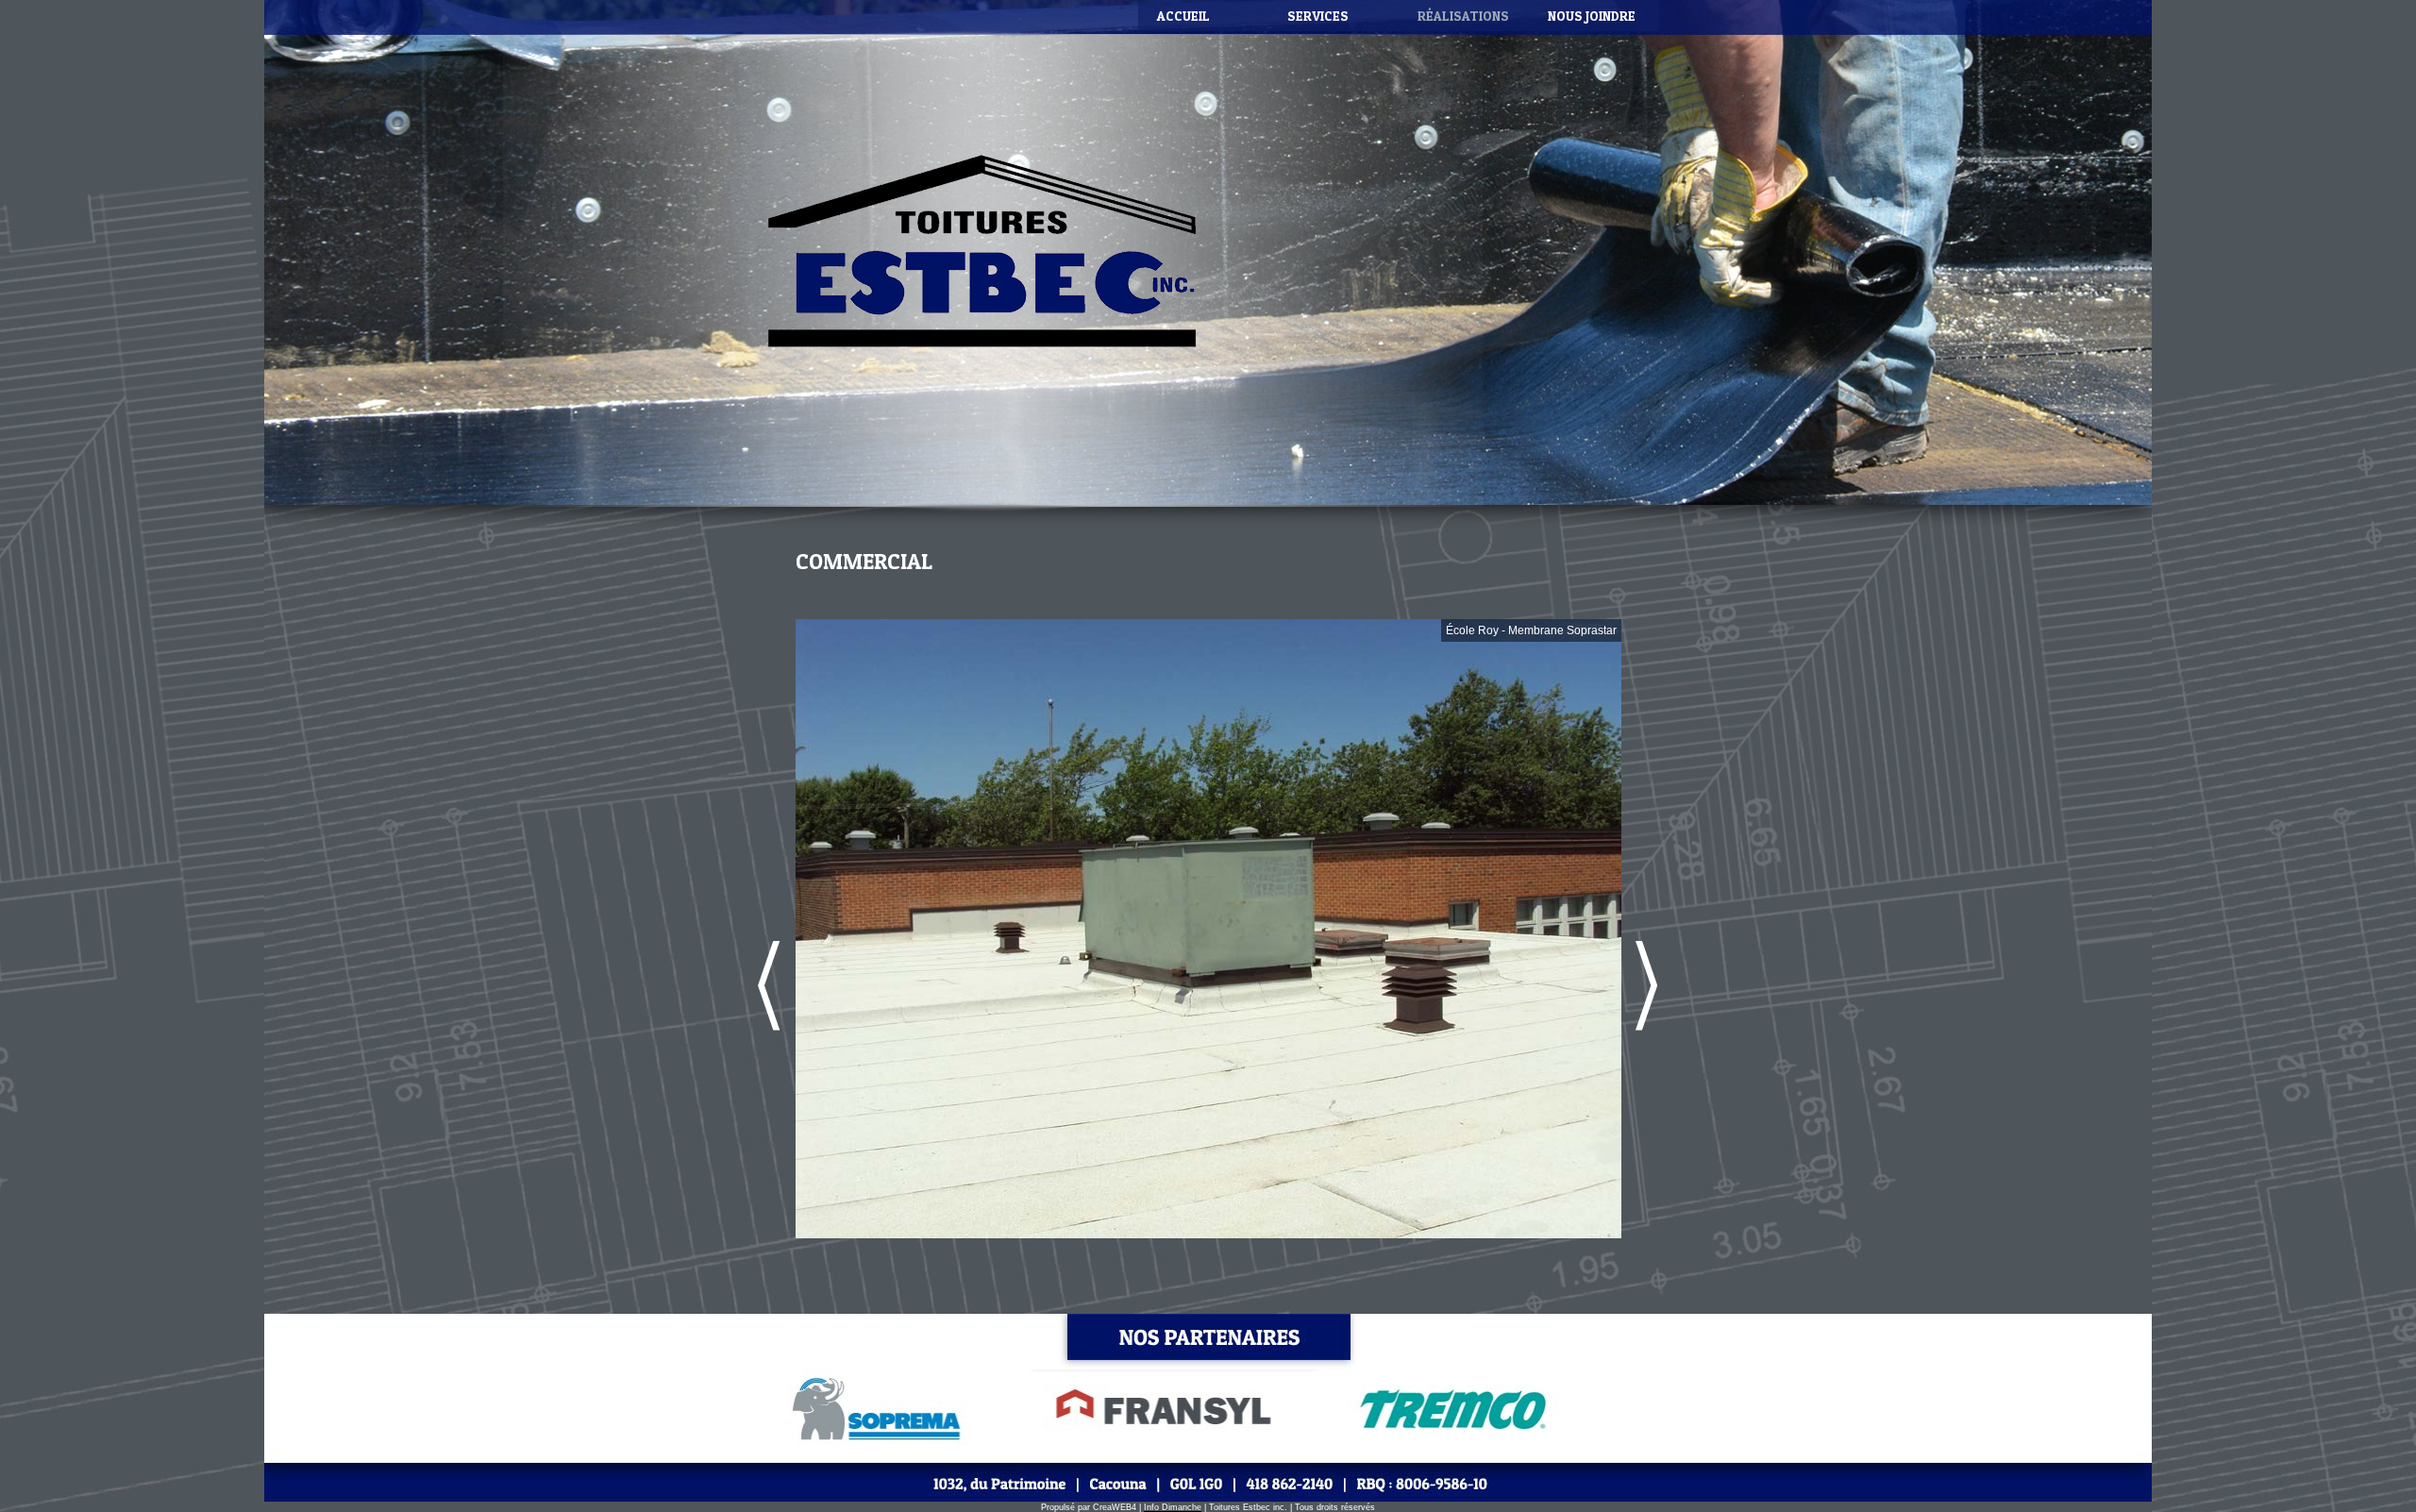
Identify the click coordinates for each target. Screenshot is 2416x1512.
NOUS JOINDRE (1592, 16)
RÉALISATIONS (1463, 16)
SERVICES (1318, 16)
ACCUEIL (1183, 16)
